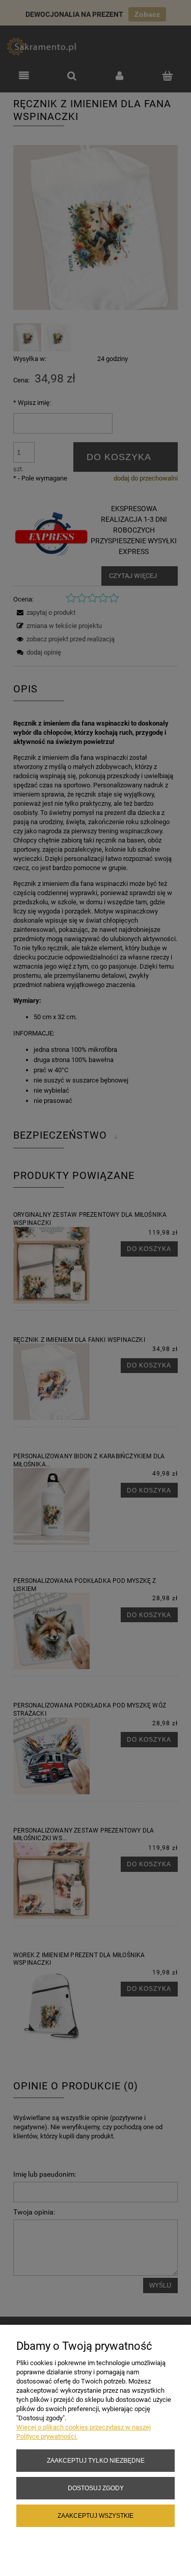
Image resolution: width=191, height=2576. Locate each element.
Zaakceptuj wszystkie (95, 2515)
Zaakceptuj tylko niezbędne (96, 2460)
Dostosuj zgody (96, 2488)
